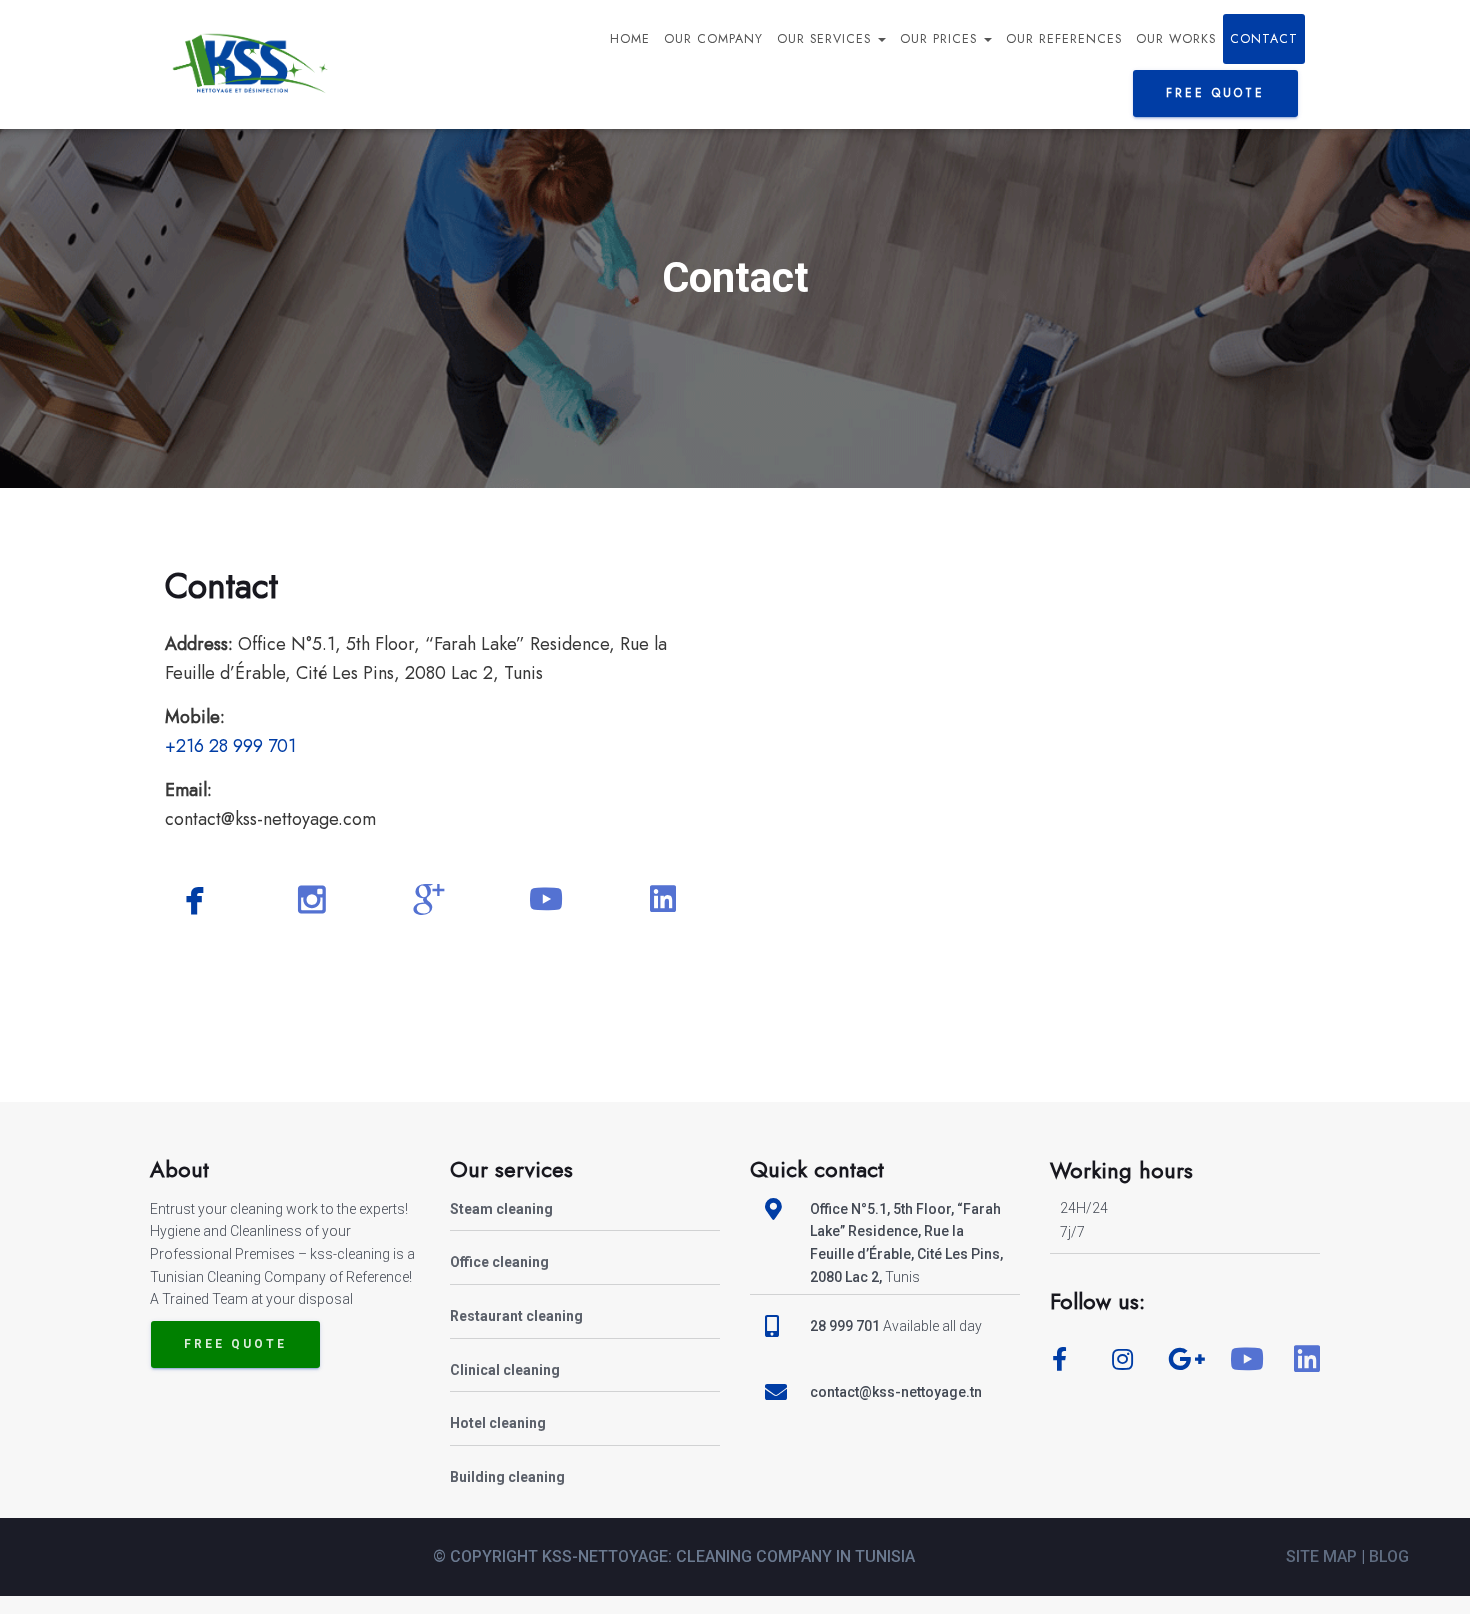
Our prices (941, 39)
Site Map (1323, 1556)
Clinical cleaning (505, 1370)
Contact (1264, 39)
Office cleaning (499, 1262)
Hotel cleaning (498, 1423)
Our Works (1176, 39)
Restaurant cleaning (516, 1316)
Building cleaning (507, 1477)
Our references (1064, 39)
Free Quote (235, 1344)
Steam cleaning (501, 1209)
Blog (1389, 1556)
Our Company (713, 39)
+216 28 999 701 (230, 746)
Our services (826, 39)
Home (630, 39)
